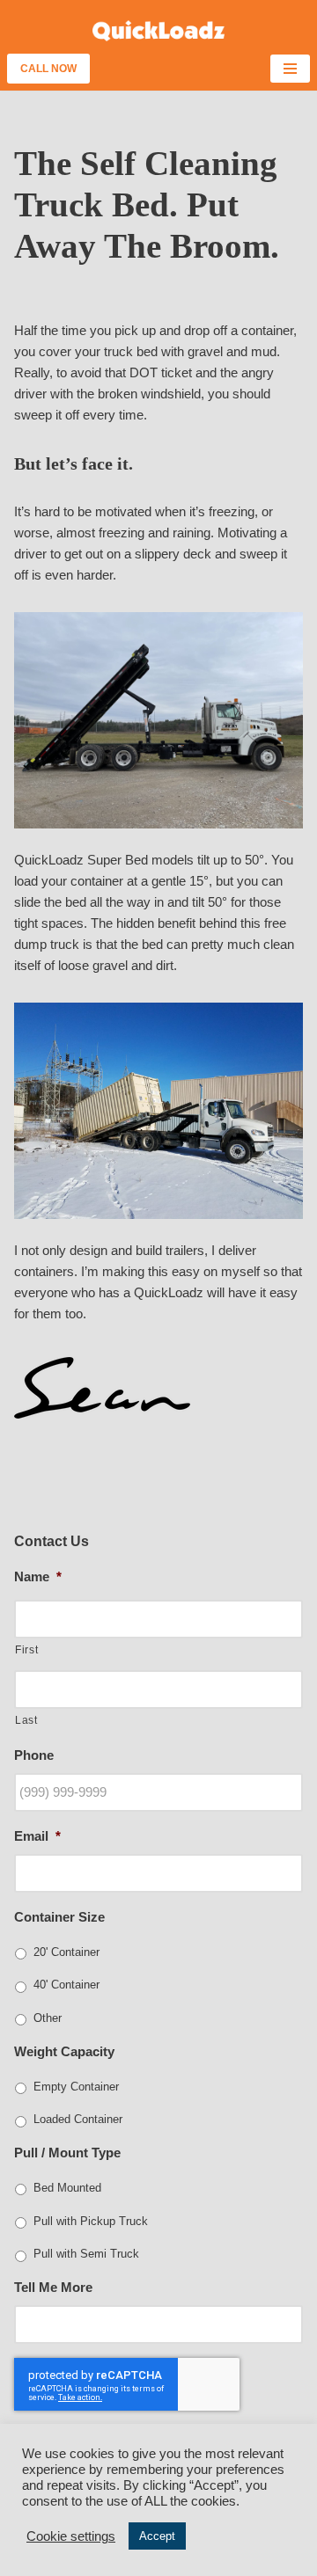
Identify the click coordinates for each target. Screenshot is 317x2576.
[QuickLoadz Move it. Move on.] (158, 31)
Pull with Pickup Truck (91, 2221)
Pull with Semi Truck (86, 2254)
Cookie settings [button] (71, 2536)
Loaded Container (78, 2119)
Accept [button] (157, 2536)
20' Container (66, 1952)
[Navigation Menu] (290, 69)
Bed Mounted (67, 2188)
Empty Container (76, 2087)
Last (26, 1720)
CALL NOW (48, 69)
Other (48, 2018)
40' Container (66, 1985)
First (26, 1650)
